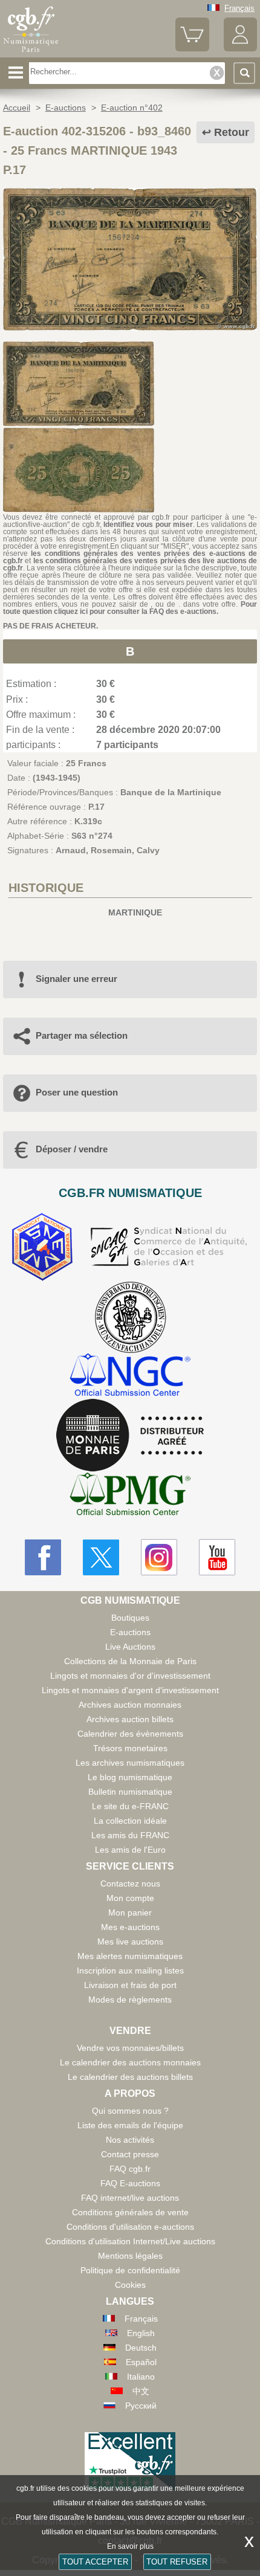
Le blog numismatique (130, 1777)
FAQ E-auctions (130, 2183)
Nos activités (130, 2140)
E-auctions (130, 1632)
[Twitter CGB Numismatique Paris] (101, 1557)
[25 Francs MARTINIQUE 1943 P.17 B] (130, 328)
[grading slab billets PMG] (130, 1496)
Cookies (130, 2285)
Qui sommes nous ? (130, 2111)
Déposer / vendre (72, 1149)
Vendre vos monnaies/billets (130, 2048)
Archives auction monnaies (130, 1705)
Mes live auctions (130, 1942)
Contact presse (130, 2154)
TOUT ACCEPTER (95, 2562)
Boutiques (130, 1618)
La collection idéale (130, 1821)
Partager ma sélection (82, 1035)
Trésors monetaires (130, 1748)
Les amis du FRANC (130, 1835)
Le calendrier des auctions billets (130, 2077)
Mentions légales (130, 2256)
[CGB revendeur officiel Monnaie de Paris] (130, 1436)
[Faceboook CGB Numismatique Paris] (43, 1557)
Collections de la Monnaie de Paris (130, 1661)
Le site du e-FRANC (130, 1806)
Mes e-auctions (130, 1927)
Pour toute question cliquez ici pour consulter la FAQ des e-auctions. (130, 608)
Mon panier (130, 1913)
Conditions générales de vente (130, 2212)
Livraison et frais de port (130, 1985)
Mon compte (130, 1898)
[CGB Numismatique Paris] (31, 53)
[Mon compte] (240, 49)
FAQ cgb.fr (130, 2169)
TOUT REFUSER (177, 2562)
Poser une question (77, 1092)
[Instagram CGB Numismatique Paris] (159, 1557)
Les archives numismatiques (130, 1763)
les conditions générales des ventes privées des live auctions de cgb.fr (130, 564)
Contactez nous (130, 1884)
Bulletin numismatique (130, 1792)
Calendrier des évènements (130, 1734)
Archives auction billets (130, 1719)
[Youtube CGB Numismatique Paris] (217, 1557)
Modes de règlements (130, 2000)
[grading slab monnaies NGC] (130, 1376)
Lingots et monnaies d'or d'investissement (130, 1676)
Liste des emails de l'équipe (130, 2125)
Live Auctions (130, 1647)
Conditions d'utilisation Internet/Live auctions (130, 2241)
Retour (232, 132)
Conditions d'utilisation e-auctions (130, 2227)
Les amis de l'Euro (130, 1850)
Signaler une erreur (76, 979)
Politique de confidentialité (130, 2270)
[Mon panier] (192, 49)
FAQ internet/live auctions (130, 2198)
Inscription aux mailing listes (130, 1971)
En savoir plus (130, 2546)
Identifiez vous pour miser (148, 525)
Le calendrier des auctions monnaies (130, 2062)
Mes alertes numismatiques (130, 1956)
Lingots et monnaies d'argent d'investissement (130, 1690)
